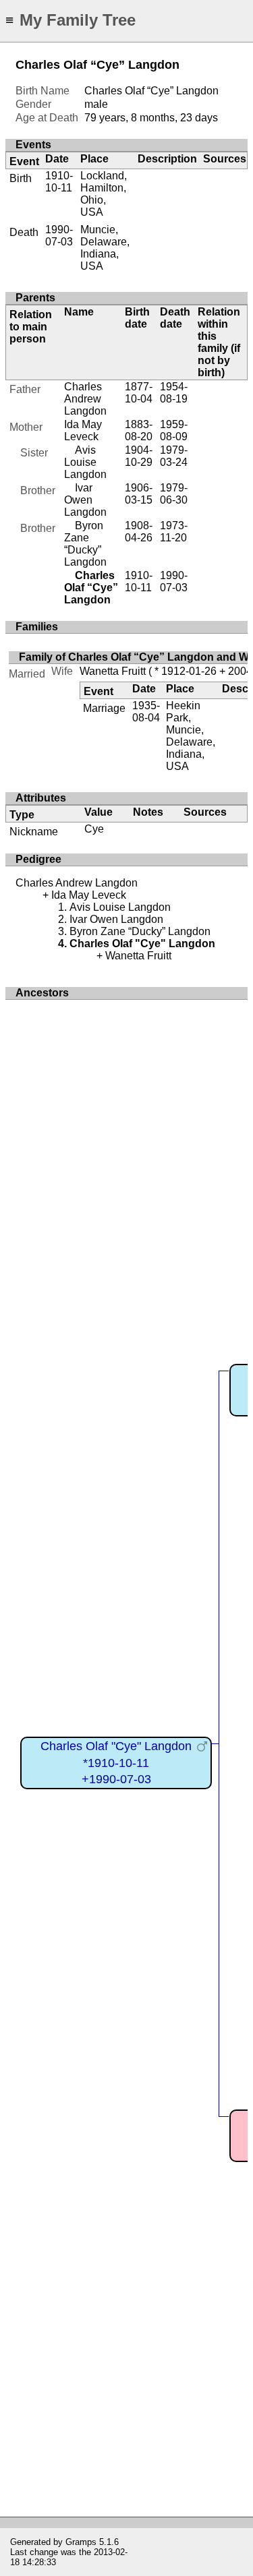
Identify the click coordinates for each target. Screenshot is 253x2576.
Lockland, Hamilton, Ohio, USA (104, 194)
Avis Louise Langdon (85, 462)
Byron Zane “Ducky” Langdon (85, 544)
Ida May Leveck (83, 430)
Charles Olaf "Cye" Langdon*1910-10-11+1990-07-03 (116, 1763)
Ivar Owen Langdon (85, 500)
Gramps (81, 2542)
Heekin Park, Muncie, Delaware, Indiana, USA (191, 736)
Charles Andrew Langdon (85, 399)
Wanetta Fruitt (113, 671)
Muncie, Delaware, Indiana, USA (105, 248)
